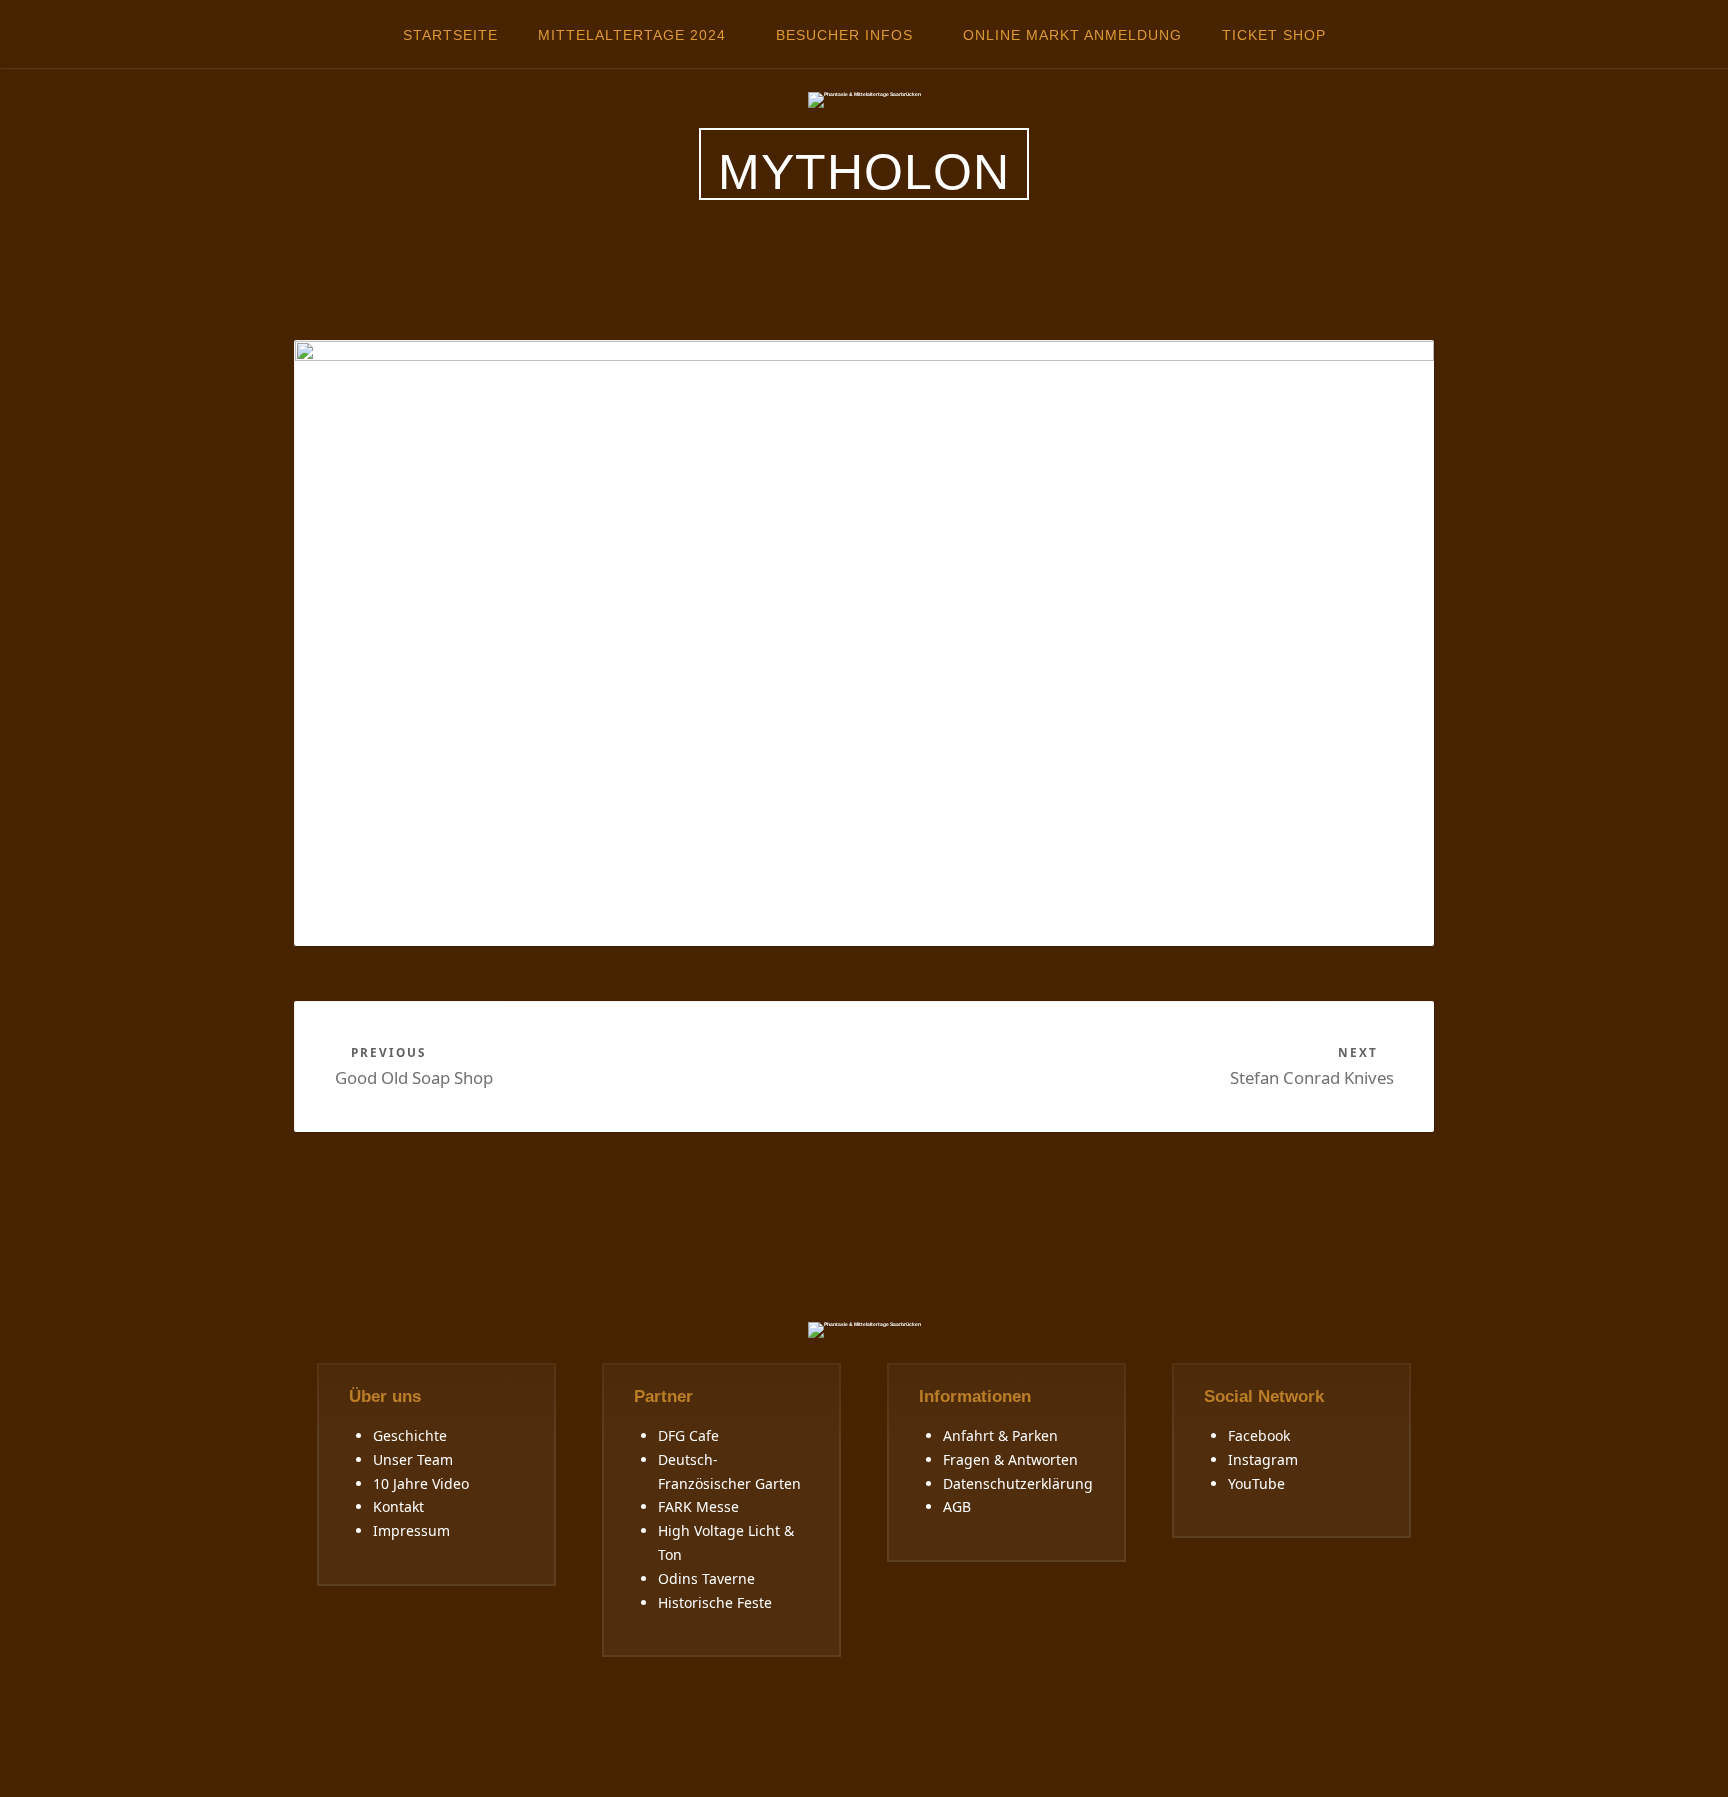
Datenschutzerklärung (1018, 1483)
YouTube (1256, 1483)
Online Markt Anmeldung (1072, 35)
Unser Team (413, 1459)
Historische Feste (715, 1602)
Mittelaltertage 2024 (632, 35)
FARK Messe (698, 1506)
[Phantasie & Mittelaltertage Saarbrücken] (864, 99)
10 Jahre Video (421, 1483)
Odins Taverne (706, 1578)
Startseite (450, 35)
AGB (957, 1506)
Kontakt (398, 1506)
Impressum (411, 1530)
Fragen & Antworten (1010, 1459)
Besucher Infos (844, 35)
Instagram (1263, 1459)
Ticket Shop (1274, 35)
